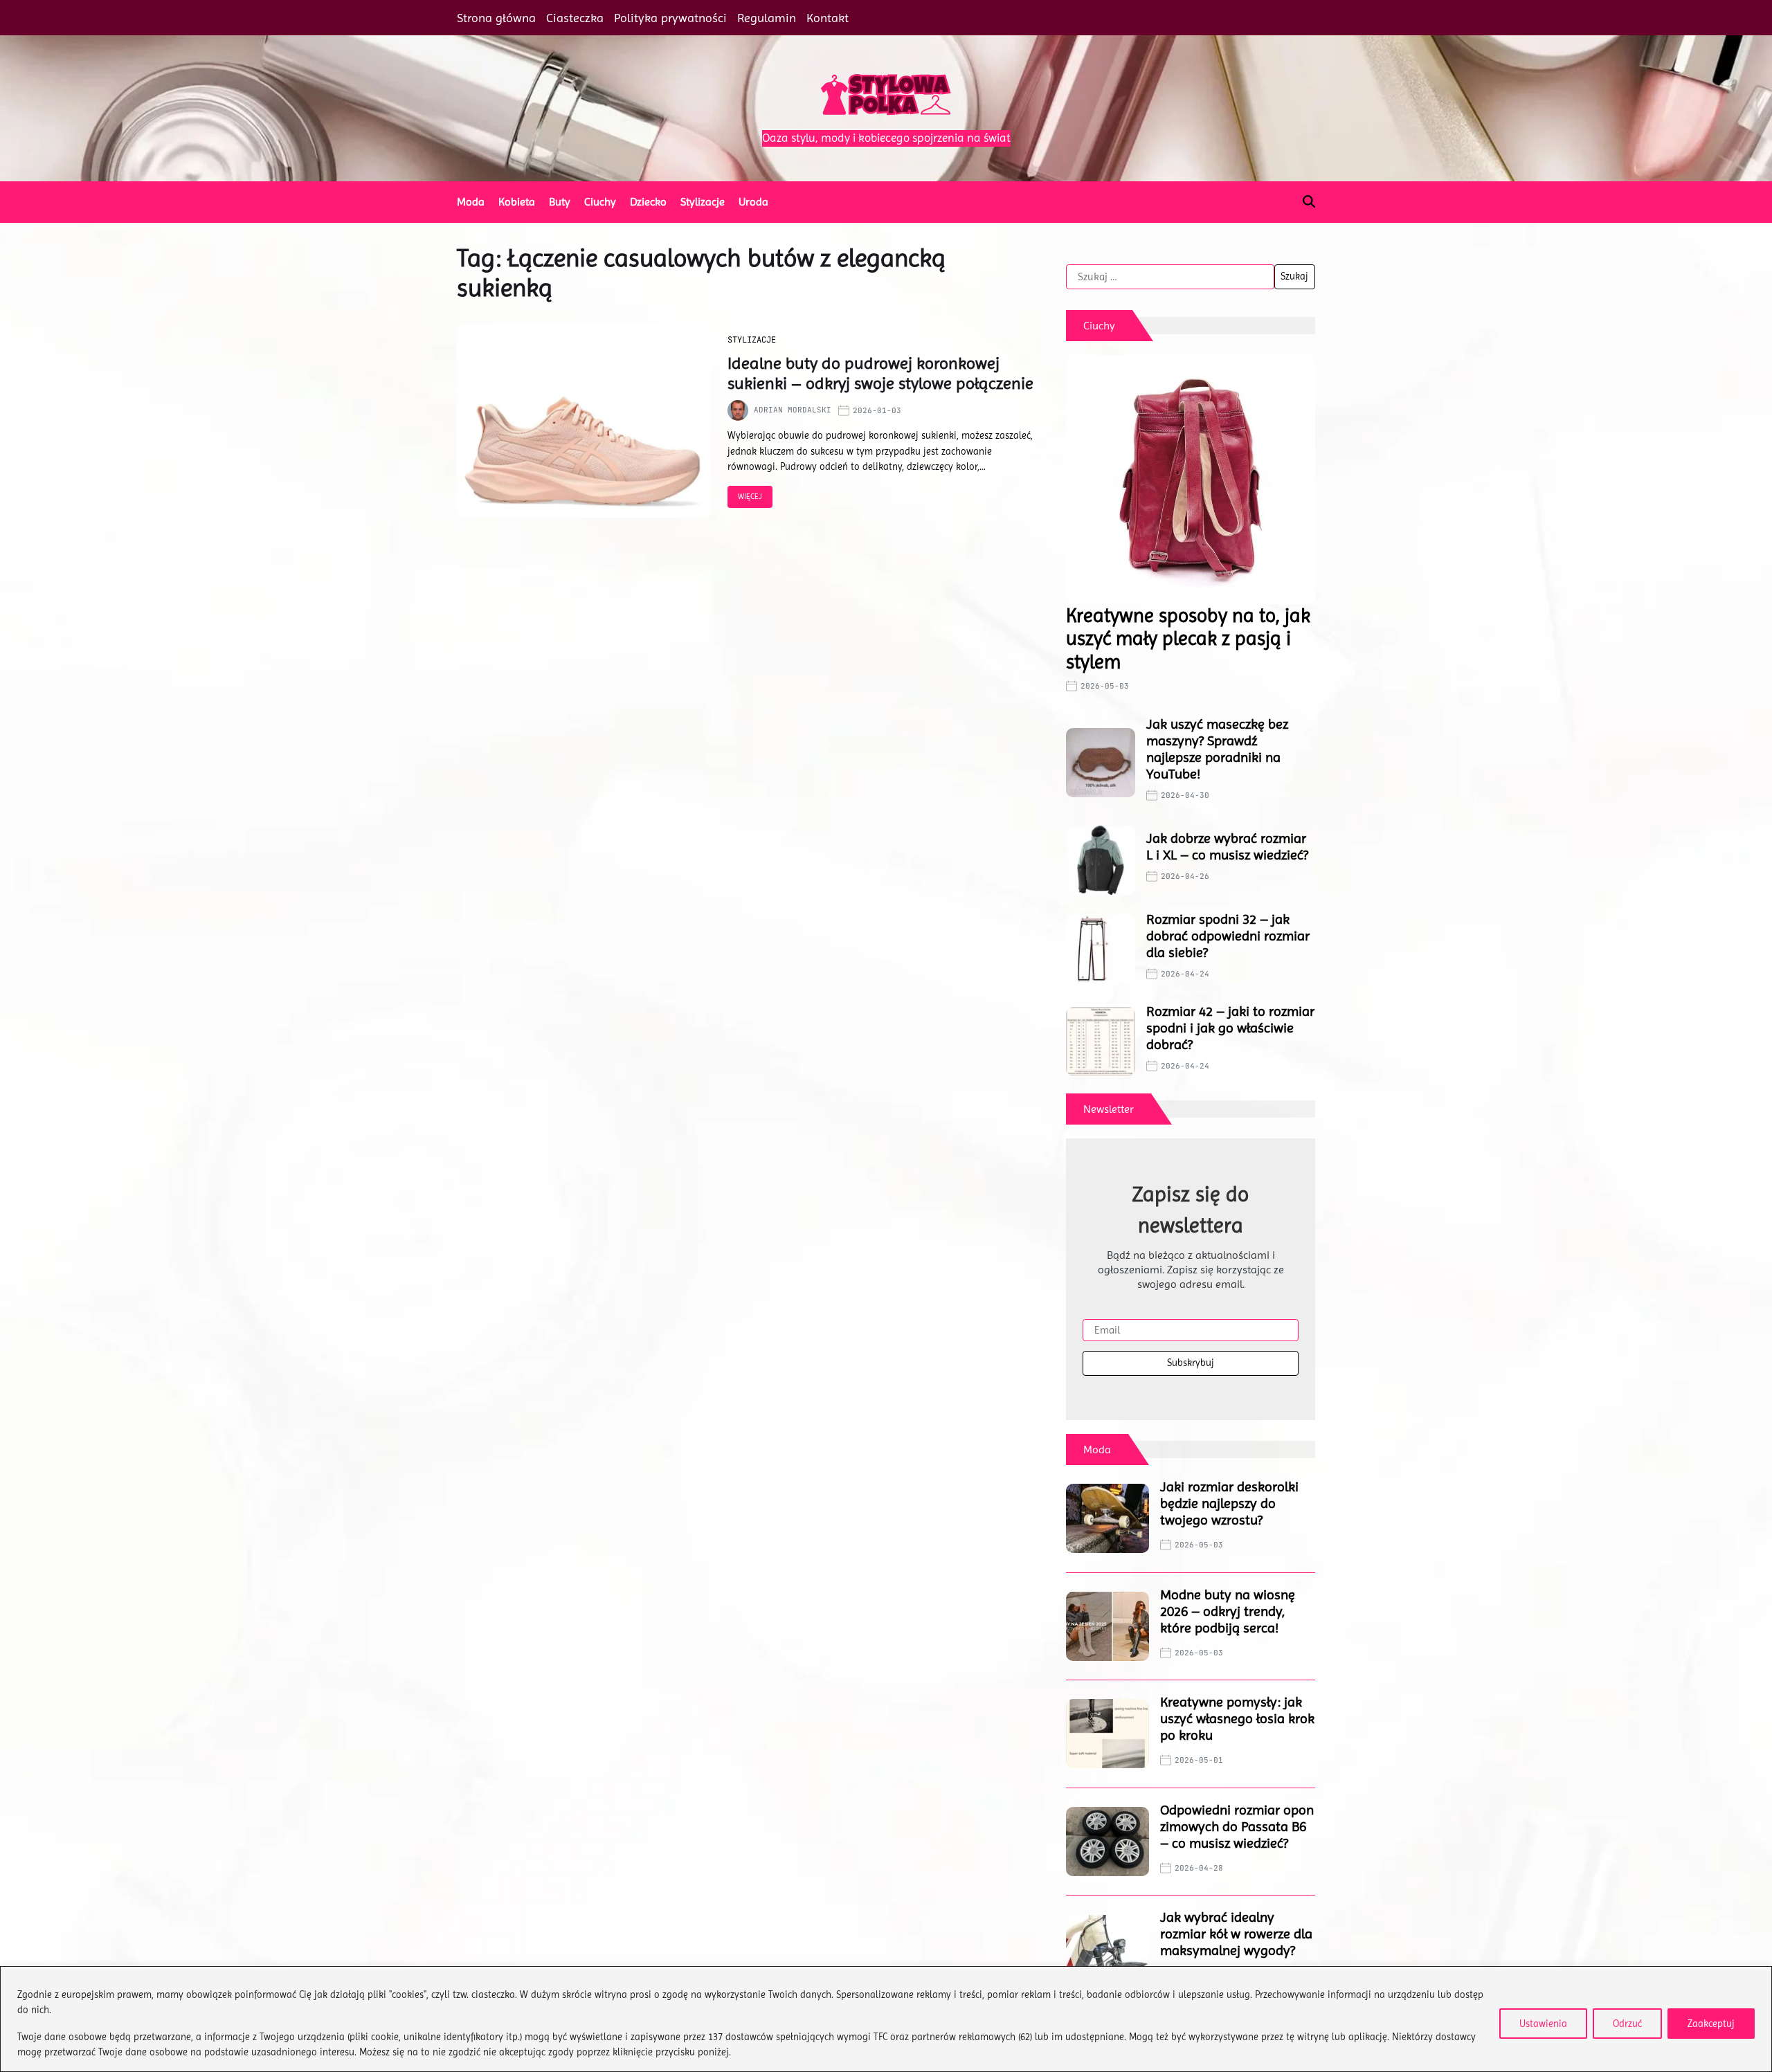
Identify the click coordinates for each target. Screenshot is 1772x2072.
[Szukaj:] (1170, 277)
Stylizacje (703, 202)
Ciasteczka (575, 18)
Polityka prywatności (670, 18)
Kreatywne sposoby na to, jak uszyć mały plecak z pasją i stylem (1188, 639)
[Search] (1309, 201)
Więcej (750, 497)
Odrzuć (1627, 2024)
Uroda (753, 202)
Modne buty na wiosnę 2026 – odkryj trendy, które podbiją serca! (1228, 1611)
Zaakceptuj (1711, 2024)
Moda (471, 202)
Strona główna (496, 18)
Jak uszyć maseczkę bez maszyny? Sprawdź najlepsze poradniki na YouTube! (1217, 749)
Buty (560, 202)
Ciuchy (600, 202)
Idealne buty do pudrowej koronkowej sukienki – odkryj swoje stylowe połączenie (880, 373)
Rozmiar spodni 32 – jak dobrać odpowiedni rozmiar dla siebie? (1228, 936)
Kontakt (828, 18)
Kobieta (517, 202)
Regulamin (767, 18)
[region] (886, 2019)
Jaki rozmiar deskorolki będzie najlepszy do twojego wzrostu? (1229, 1503)
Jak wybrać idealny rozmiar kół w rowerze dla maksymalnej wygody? (1236, 1934)
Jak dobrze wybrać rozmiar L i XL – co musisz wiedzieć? (1227, 847)
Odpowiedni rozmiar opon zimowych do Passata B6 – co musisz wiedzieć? (1237, 1827)
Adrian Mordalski (793, 410)
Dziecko (648, 202)
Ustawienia (1543, 2024)
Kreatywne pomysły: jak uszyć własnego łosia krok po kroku (1237, 1719)
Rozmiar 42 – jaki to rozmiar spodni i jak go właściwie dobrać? (1230, 1028)
